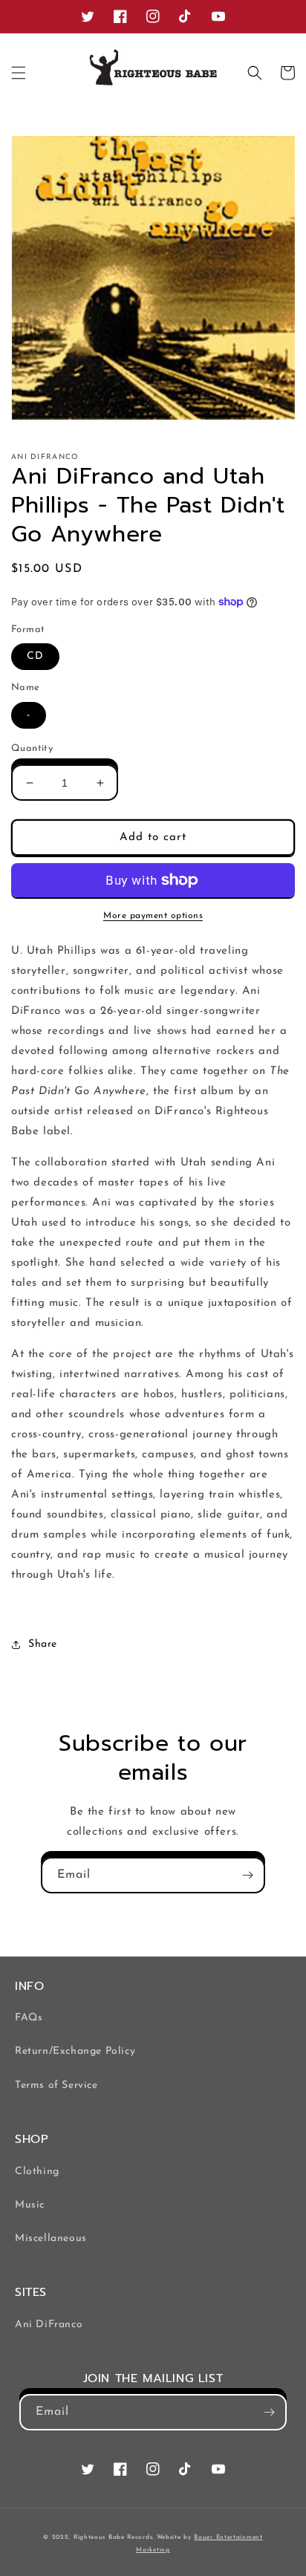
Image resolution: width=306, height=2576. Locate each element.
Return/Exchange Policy (75, 2051)
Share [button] (43, 1644)
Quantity (32, 748)
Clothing (37, 2172)
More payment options (153, 916)
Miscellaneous (51, 2238)
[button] (19, 73)
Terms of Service (56, 2085)
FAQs (29, 2018)
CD (35, 656)
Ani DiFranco (49, 2325)
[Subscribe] (247, 1875)
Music (30, 2205)
